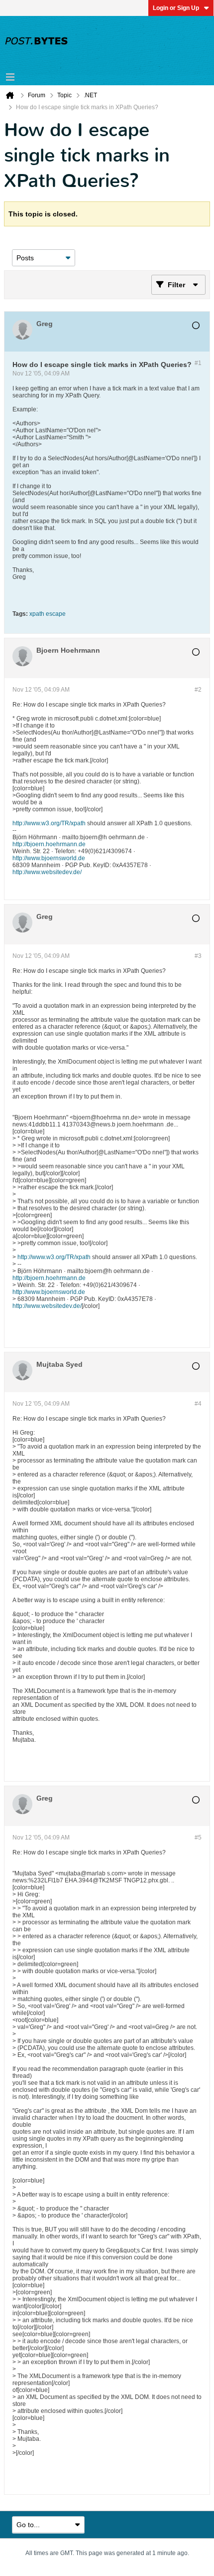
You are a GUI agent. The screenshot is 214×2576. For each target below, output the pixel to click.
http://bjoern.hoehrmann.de (49, 844)
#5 (198, 1838)
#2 (198, 690)
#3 (198, 956)
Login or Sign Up (176, 8)
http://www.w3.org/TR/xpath (49, 823)
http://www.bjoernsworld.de (49, 858)
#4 (198, 1404)
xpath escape (48, 614)
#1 (198, 363)
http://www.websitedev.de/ (47, 872)
